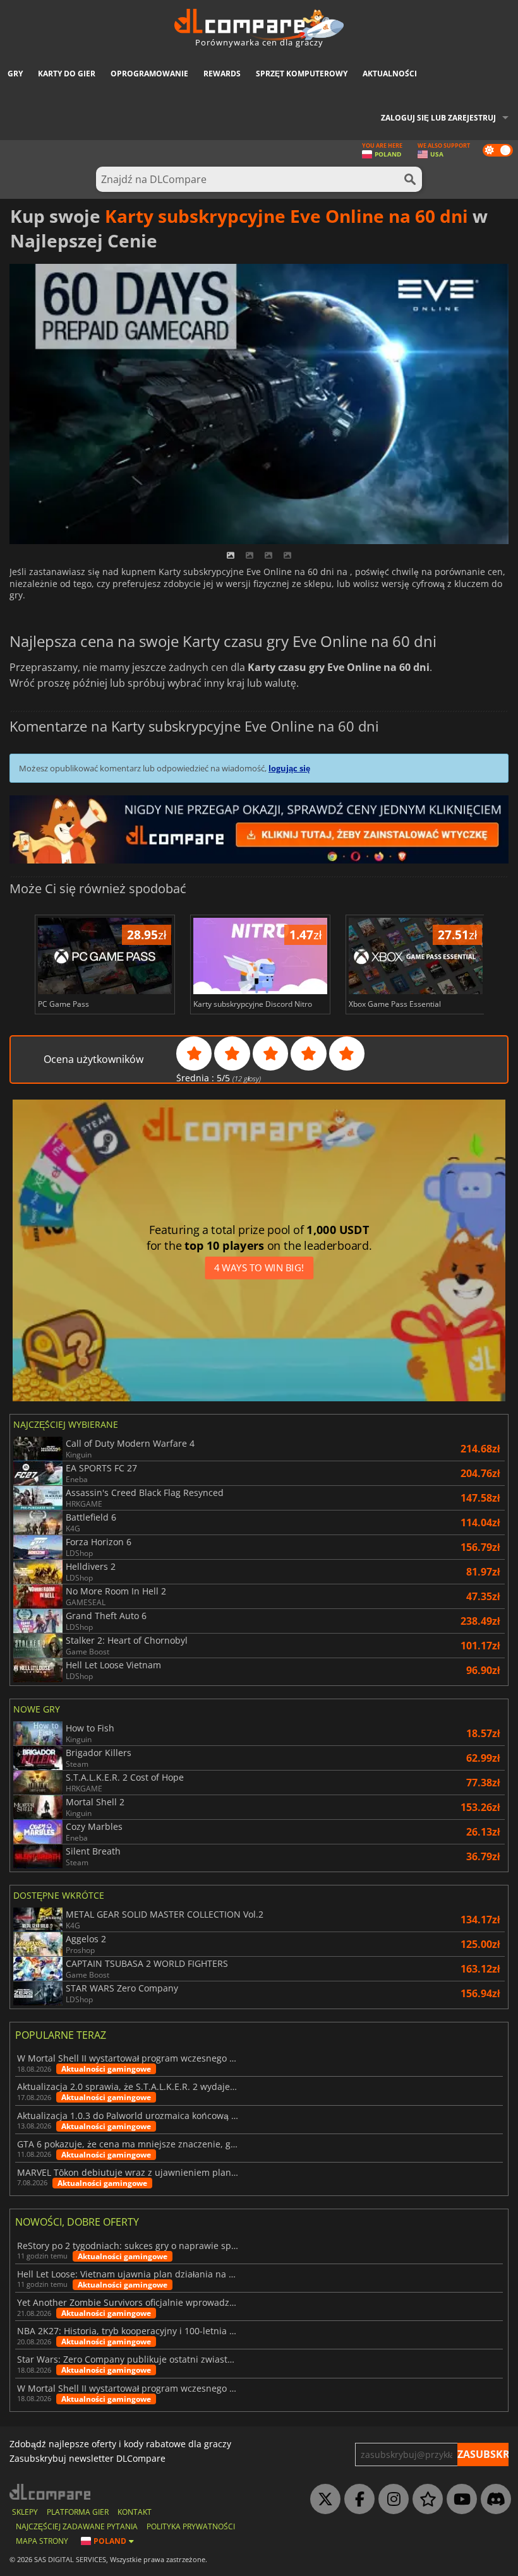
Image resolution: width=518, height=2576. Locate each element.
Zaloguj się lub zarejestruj (438, 118)
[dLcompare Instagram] (390, 2500)
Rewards (222, 74)
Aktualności (390, 74)
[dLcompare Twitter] (322, 2500)
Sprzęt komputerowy (302, 74)
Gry (15, 74)
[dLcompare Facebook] (356, 2500)
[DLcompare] (51, 2492)
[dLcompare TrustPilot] (425, 2500)
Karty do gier (67, 74)
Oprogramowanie (149, 74)
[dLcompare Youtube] (459, 2500)
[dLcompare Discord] (493, 2500)
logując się (289, 768)
